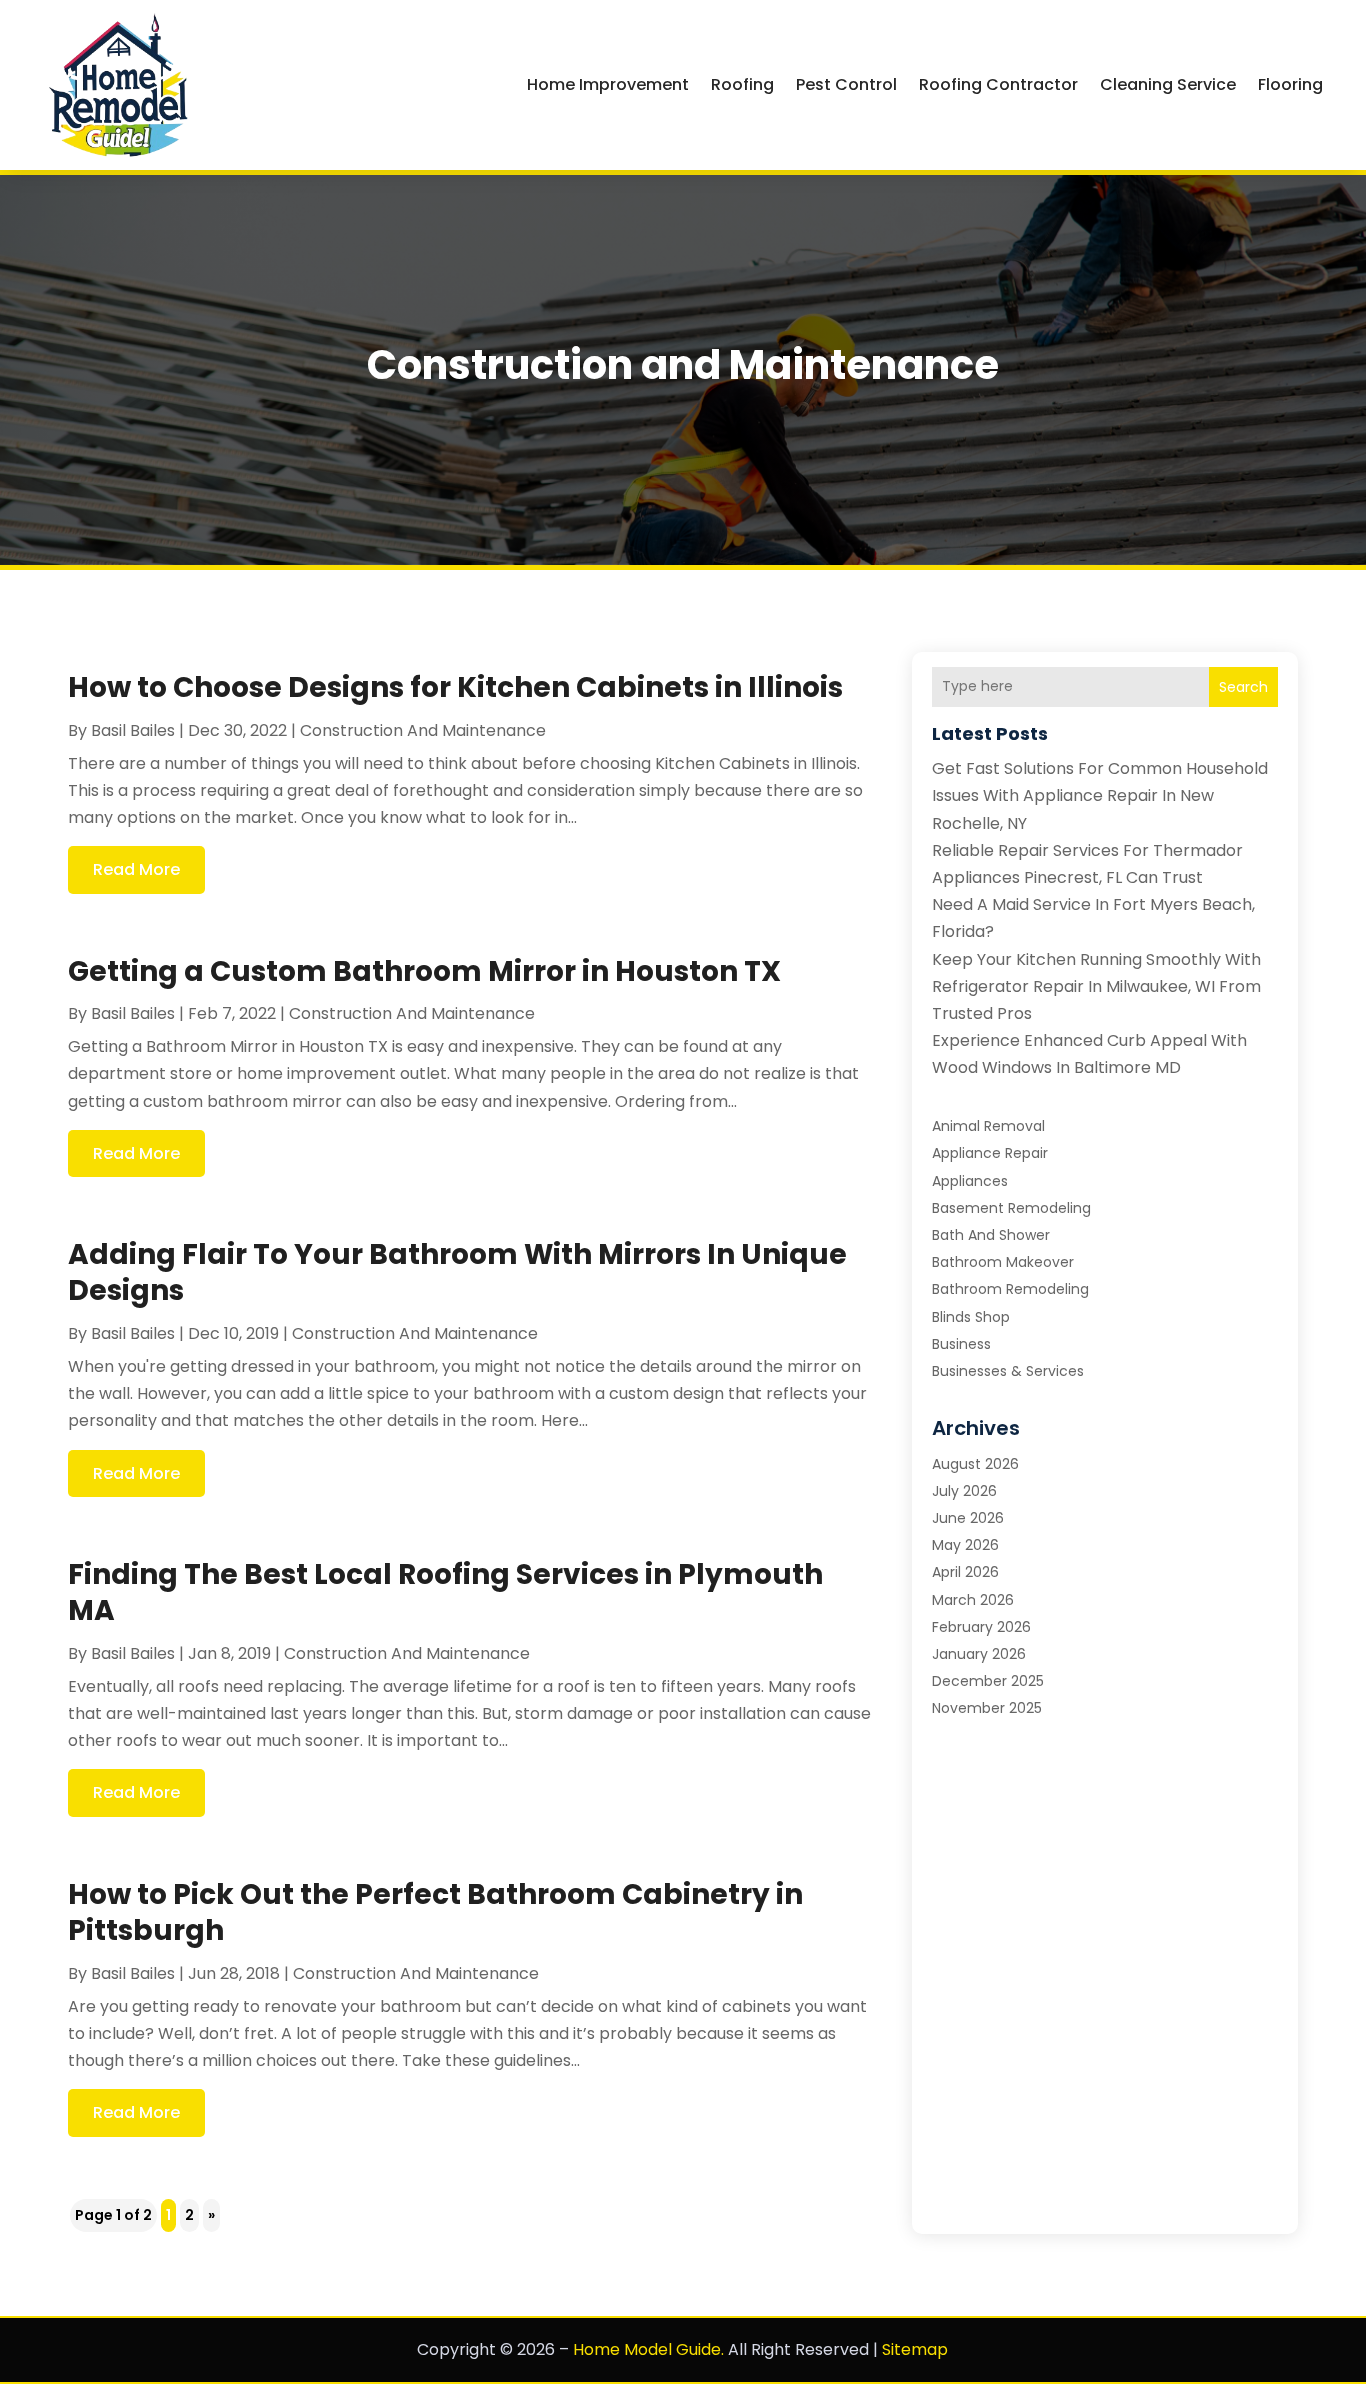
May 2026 (965, 1545)
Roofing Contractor (998, 84)
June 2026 (968, 1518)
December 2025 (988, 1681)
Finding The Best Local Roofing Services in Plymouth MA (445, 1592)
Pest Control (846, 84)
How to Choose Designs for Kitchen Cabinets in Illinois (455, 687)
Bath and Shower (991, 1235)
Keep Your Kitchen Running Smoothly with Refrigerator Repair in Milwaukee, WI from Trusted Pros (1096, 986)
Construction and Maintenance (423, 730)
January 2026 (979, 1654)
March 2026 (973, 1600)
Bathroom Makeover (1003, 1262)
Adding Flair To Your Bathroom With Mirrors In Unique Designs (457, 1272)
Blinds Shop (971, 1317)
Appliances (970, 1181)
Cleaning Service (1168, 84)
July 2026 (964, 1491)
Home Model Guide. (648, 2349)
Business (961, 1344)
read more (136, 869)
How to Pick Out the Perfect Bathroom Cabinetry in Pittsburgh (435, 1912)
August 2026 (975, 1464)
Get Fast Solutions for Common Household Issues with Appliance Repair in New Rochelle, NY (1100, 795)
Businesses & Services (1008, 1371)
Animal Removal (988, 1126)
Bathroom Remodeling (1010, 1289)
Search (1243, 687)
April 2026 (965, 1572)
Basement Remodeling (1011, 1208)
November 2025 (987, 1708)
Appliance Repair (990, 1153)
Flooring (1290, 84)
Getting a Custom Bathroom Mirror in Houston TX (424, 971)
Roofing (742, 84)
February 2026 (981, 1627)
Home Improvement (608, 84)
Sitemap (915, 2349)
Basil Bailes (133, 730)
